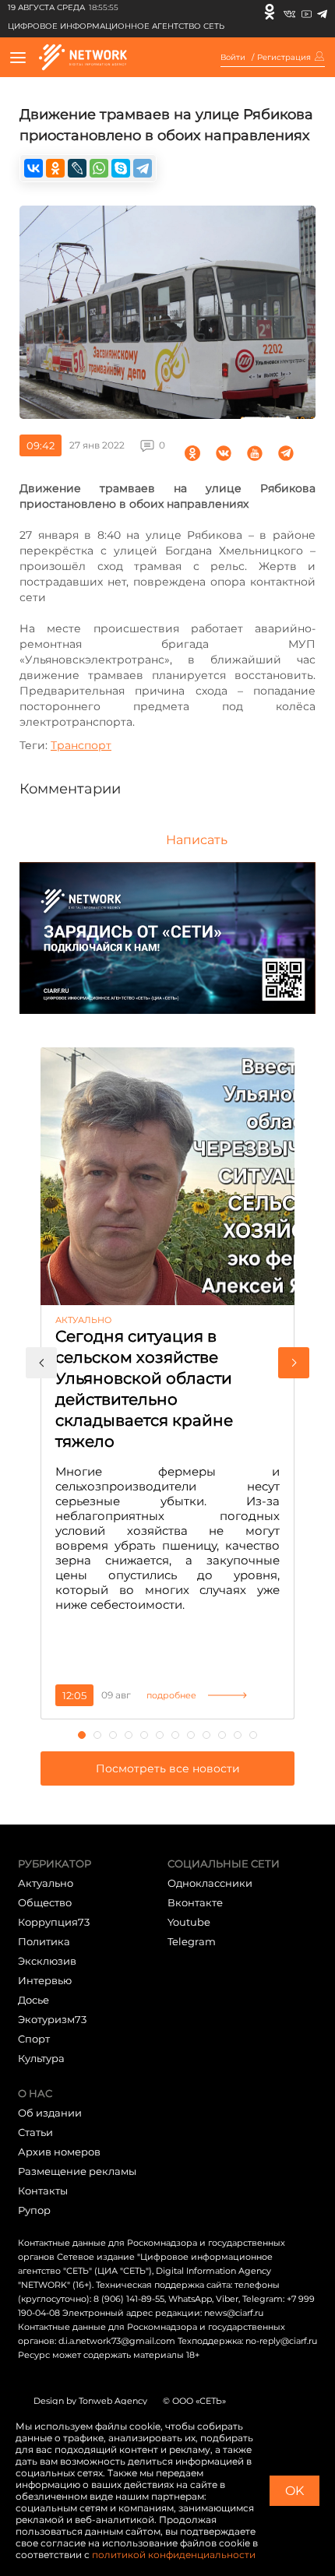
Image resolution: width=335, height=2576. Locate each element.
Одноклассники (210, 1883)
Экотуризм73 (52, 2019)
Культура (41, 2058)
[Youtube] (307, 12)
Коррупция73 (54, 1922)
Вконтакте (195, 1902)
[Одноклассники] (270, 12)
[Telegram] (322, 12)
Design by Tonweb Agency (90, 2401)
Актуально (46, 1883)
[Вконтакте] (289, 12)
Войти (233, 58)
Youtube (189, 1922)
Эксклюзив (47, 1961)
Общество (45, 1902)
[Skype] (121, 168)
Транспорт (81, 745)
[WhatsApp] (99, 168)
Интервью (45, 1980)
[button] (41, 1363)
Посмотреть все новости (168, 1768)
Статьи (35, 2132)
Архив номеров (59, 2152)
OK (294, 2491)
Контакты (43, 2191)
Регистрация (284, 58)
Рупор (34, 2210)
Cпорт (34, 2039)
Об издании (50, 2113)
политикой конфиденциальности (174, 2555)
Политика (44, 1941)
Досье (33, 2000)
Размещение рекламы (77, 2171)
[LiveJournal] (77, 168)
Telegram (192, 1941)
